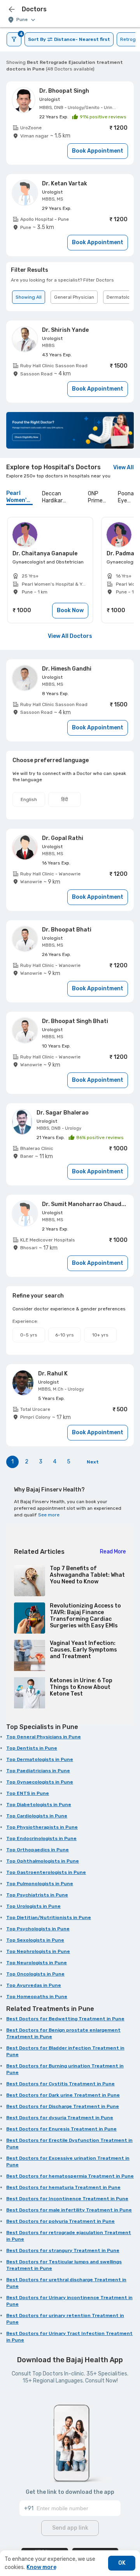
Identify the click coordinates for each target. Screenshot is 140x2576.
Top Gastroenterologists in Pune (46, 1872)
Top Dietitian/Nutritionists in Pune (49, 1917)
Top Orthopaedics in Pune (38, 1850)
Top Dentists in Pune (32, 1748)
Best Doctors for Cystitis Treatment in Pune (60, 2084)
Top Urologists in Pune (33, 1906)
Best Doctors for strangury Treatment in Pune (63, 2250)
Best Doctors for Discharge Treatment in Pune (63, 2106)
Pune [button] (22, 20)
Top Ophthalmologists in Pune (43, 1861)
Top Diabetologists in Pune (39, 1805)
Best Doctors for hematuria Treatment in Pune (63, 2187)
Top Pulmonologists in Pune (40, 1884)
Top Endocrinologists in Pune (41, 1838)
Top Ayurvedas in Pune (34, 1985)
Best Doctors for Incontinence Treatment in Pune (67, 2199)
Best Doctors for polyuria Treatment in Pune (60, 2221)
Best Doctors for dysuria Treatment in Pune (60, 2118)
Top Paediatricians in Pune (38, 1771)
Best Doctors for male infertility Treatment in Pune (69, 2210)
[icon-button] (12, 9)
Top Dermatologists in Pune (40, 1759)
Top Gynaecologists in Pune (40, 1782)
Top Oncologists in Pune (35, 1974)
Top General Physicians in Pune (44, 1737)
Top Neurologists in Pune (37, 1963)
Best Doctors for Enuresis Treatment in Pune (61, 2129)
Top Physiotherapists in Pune (42, 1827)
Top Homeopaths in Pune (37, 1997)
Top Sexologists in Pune (35, 1940)
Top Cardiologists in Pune (37, 1816)
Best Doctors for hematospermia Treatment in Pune (70, 2176)
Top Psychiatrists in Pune (37, 1895)
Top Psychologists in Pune (38, 1929)
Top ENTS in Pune (28, 1793)
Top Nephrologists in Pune (38, 1951)
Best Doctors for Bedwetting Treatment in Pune (65, 2019)
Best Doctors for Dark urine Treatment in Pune (63, 2095)
